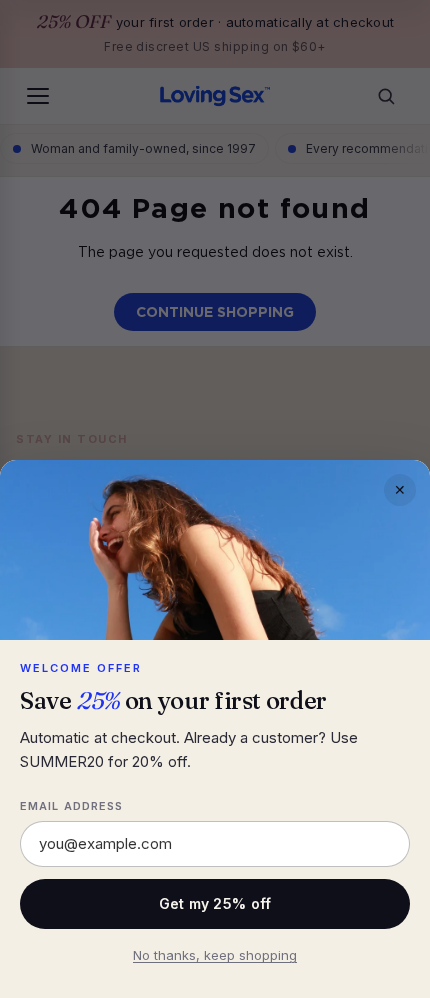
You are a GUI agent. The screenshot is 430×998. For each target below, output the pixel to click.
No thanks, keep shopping (215, 955)
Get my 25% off (215, 903)
